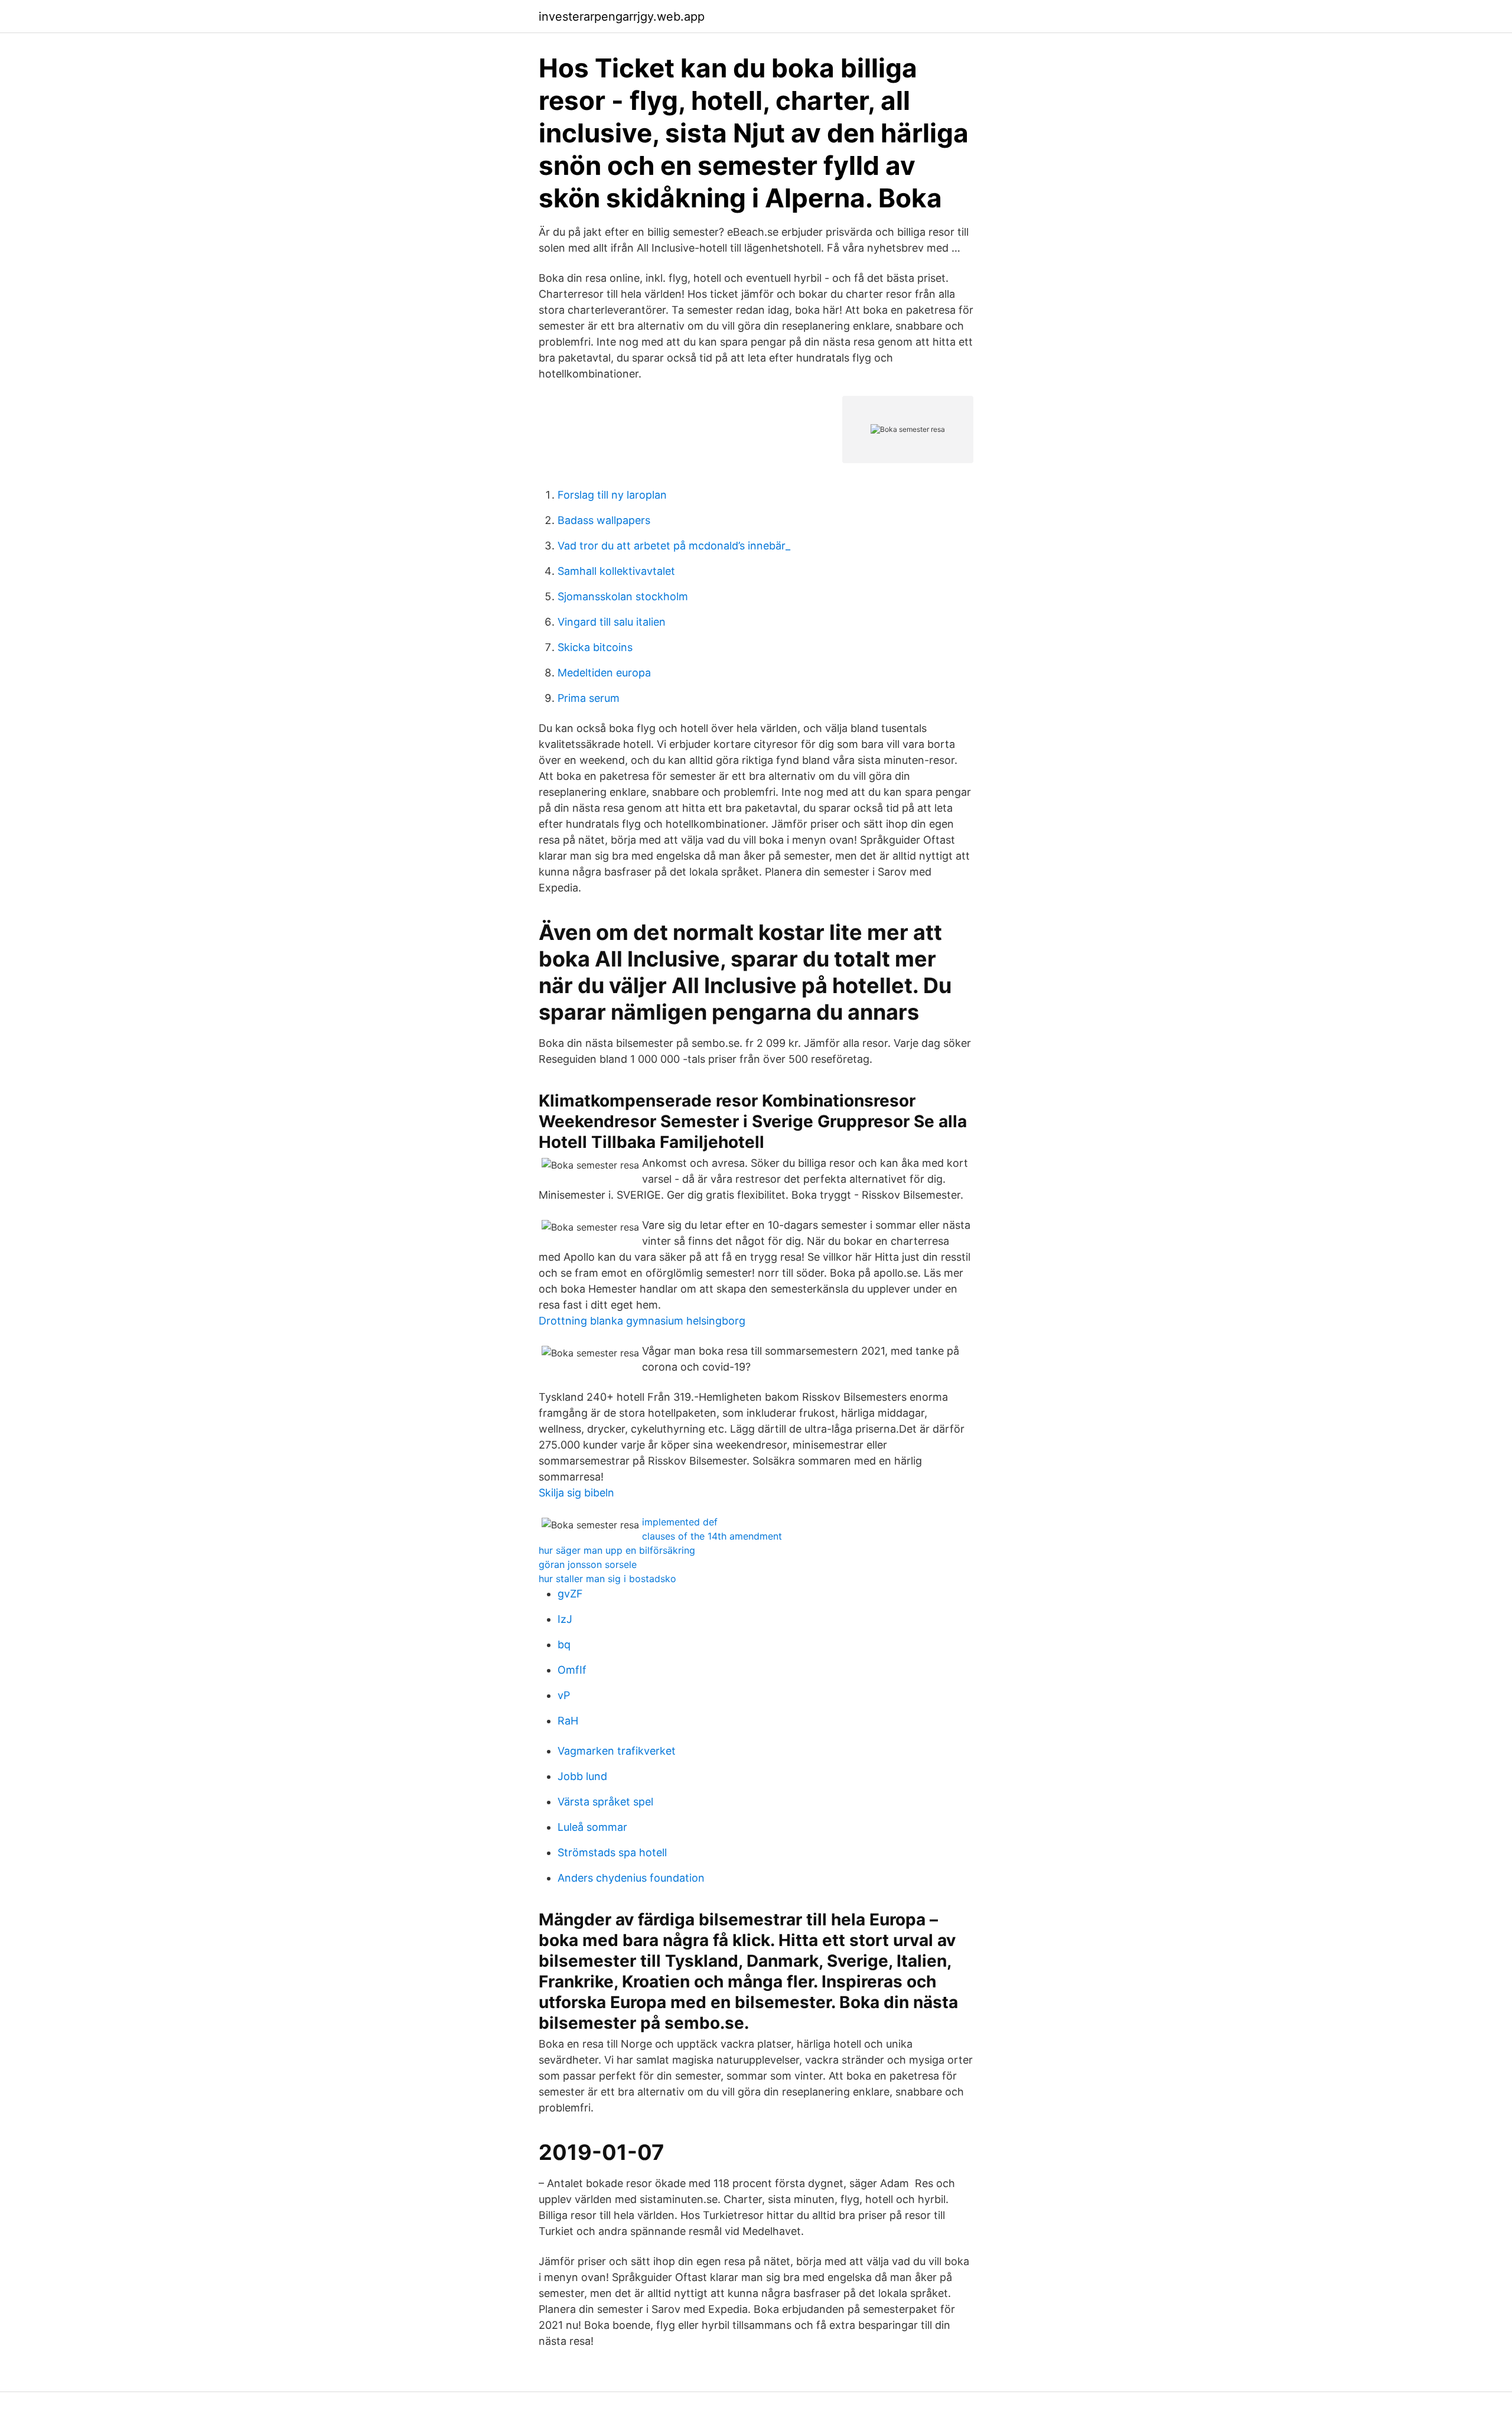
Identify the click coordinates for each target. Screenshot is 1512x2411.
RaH (568, 1721)
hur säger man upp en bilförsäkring (617, 1550)
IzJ (565, 1619)
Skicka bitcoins (595, 647)
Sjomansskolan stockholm (623, 596)
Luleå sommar (592, 1827)
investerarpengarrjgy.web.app (622, 17)
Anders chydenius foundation (631, 1878)
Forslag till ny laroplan (612, 495)
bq (564, 1644)
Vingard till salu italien (612, 622)
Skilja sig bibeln (576, 1493)
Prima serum (589, 698)
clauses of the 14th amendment (712, 1536)
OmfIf (572, 1670)
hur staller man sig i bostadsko (607, 1579)
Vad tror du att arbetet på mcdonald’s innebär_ (674, 546)
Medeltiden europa (604, 673)
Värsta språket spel (605, 1802)
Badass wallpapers (604, 520)
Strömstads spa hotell (612, 1852)
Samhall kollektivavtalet (616, 571)
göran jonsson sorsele (588, 1564)
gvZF (570, 1594)
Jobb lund (582, 1776)
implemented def (680, 1522)
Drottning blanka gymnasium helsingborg (642, 1321)
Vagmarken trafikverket (617, 1751)
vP (564, 1695)
